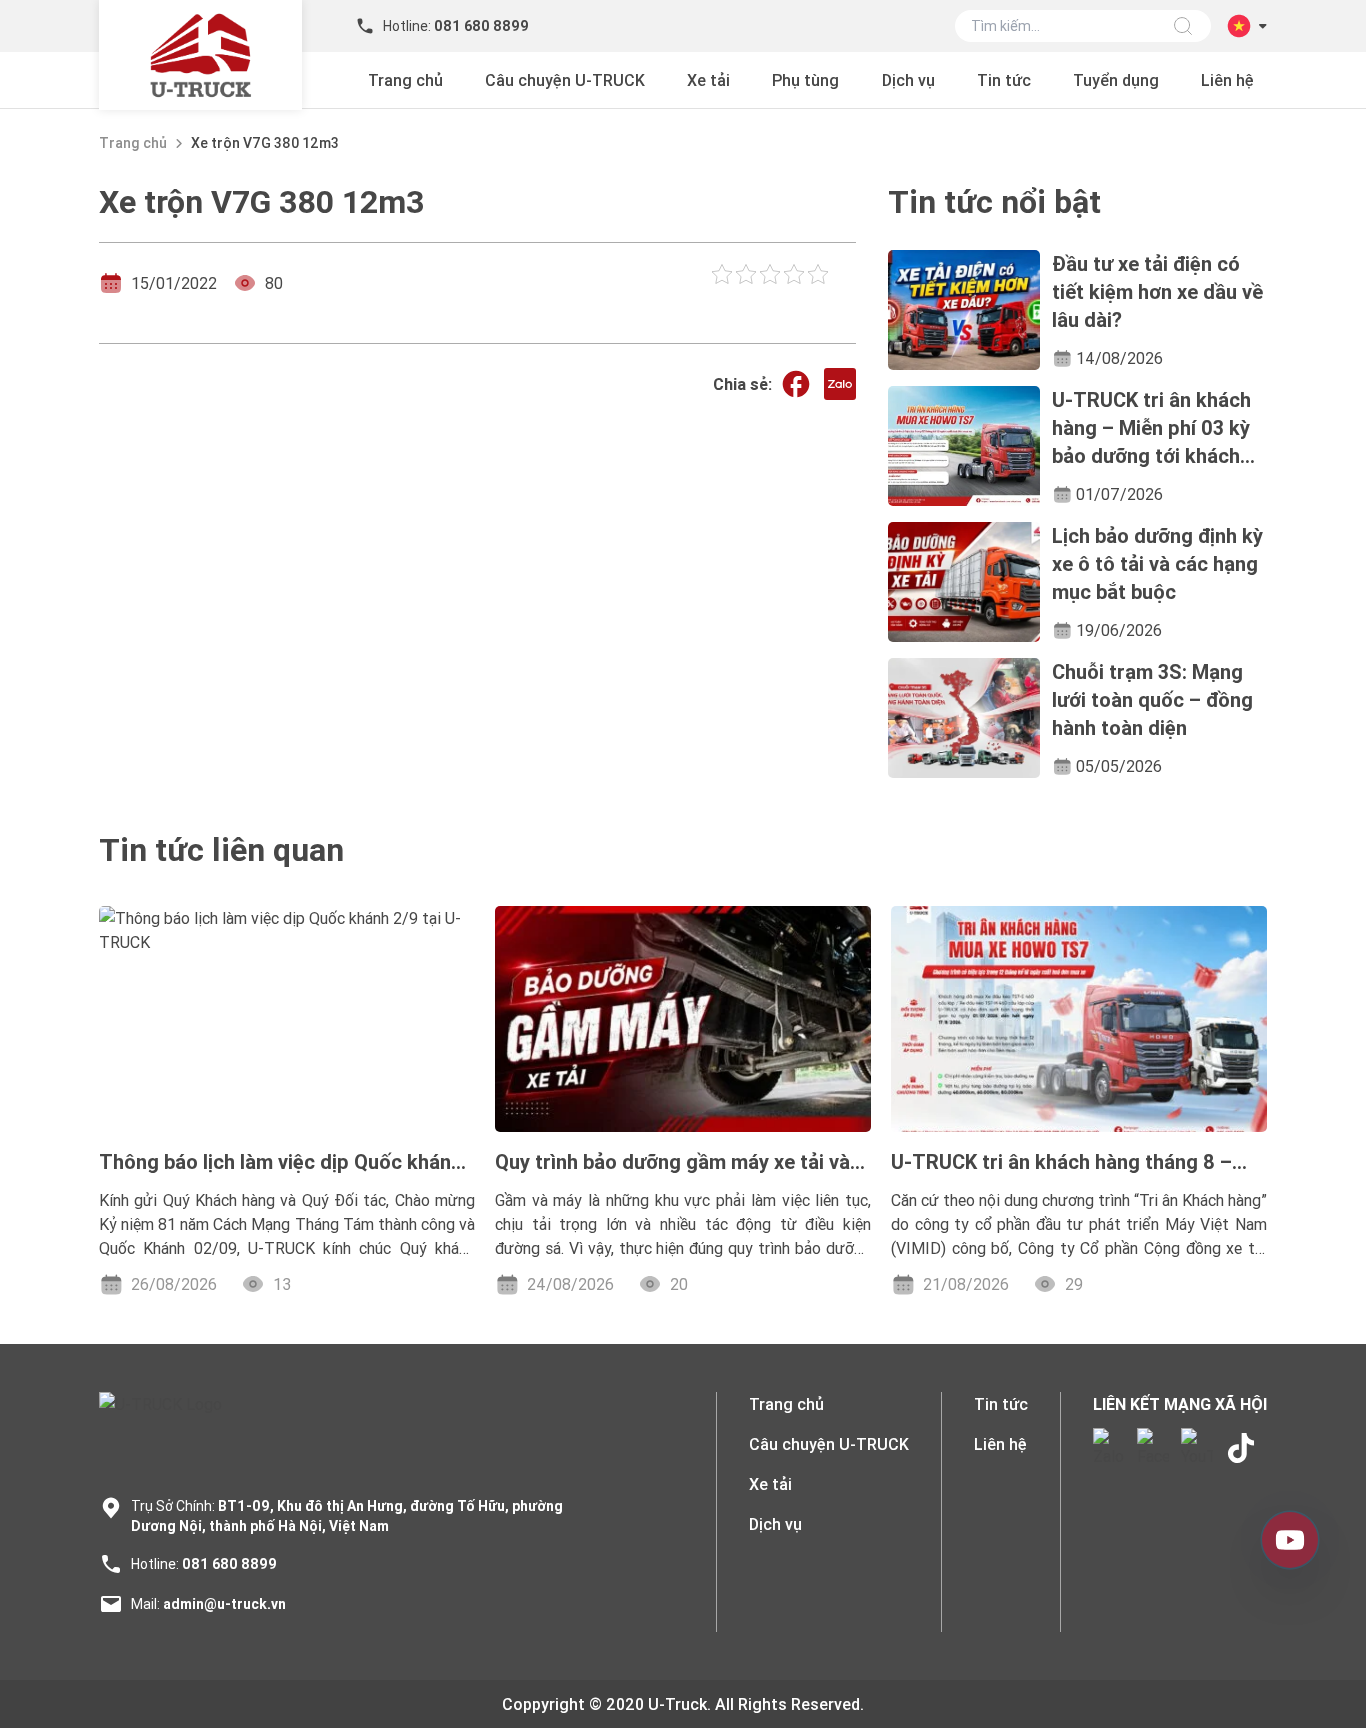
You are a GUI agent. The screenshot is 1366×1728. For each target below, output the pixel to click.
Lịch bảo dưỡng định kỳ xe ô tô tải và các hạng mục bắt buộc (1157, 563)
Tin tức (1004, 80)
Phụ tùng (805, 80)
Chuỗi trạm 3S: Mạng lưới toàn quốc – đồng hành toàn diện (1152, 699)
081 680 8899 (229, 1564)
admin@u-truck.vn (224, 1604)
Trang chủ (405, 80)
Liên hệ (1227, 80)
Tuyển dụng (1116, 80)
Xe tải (708, 80)
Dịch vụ (908, 80)
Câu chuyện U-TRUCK (565, 80)
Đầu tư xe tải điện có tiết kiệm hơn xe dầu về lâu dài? (1157, 291)
